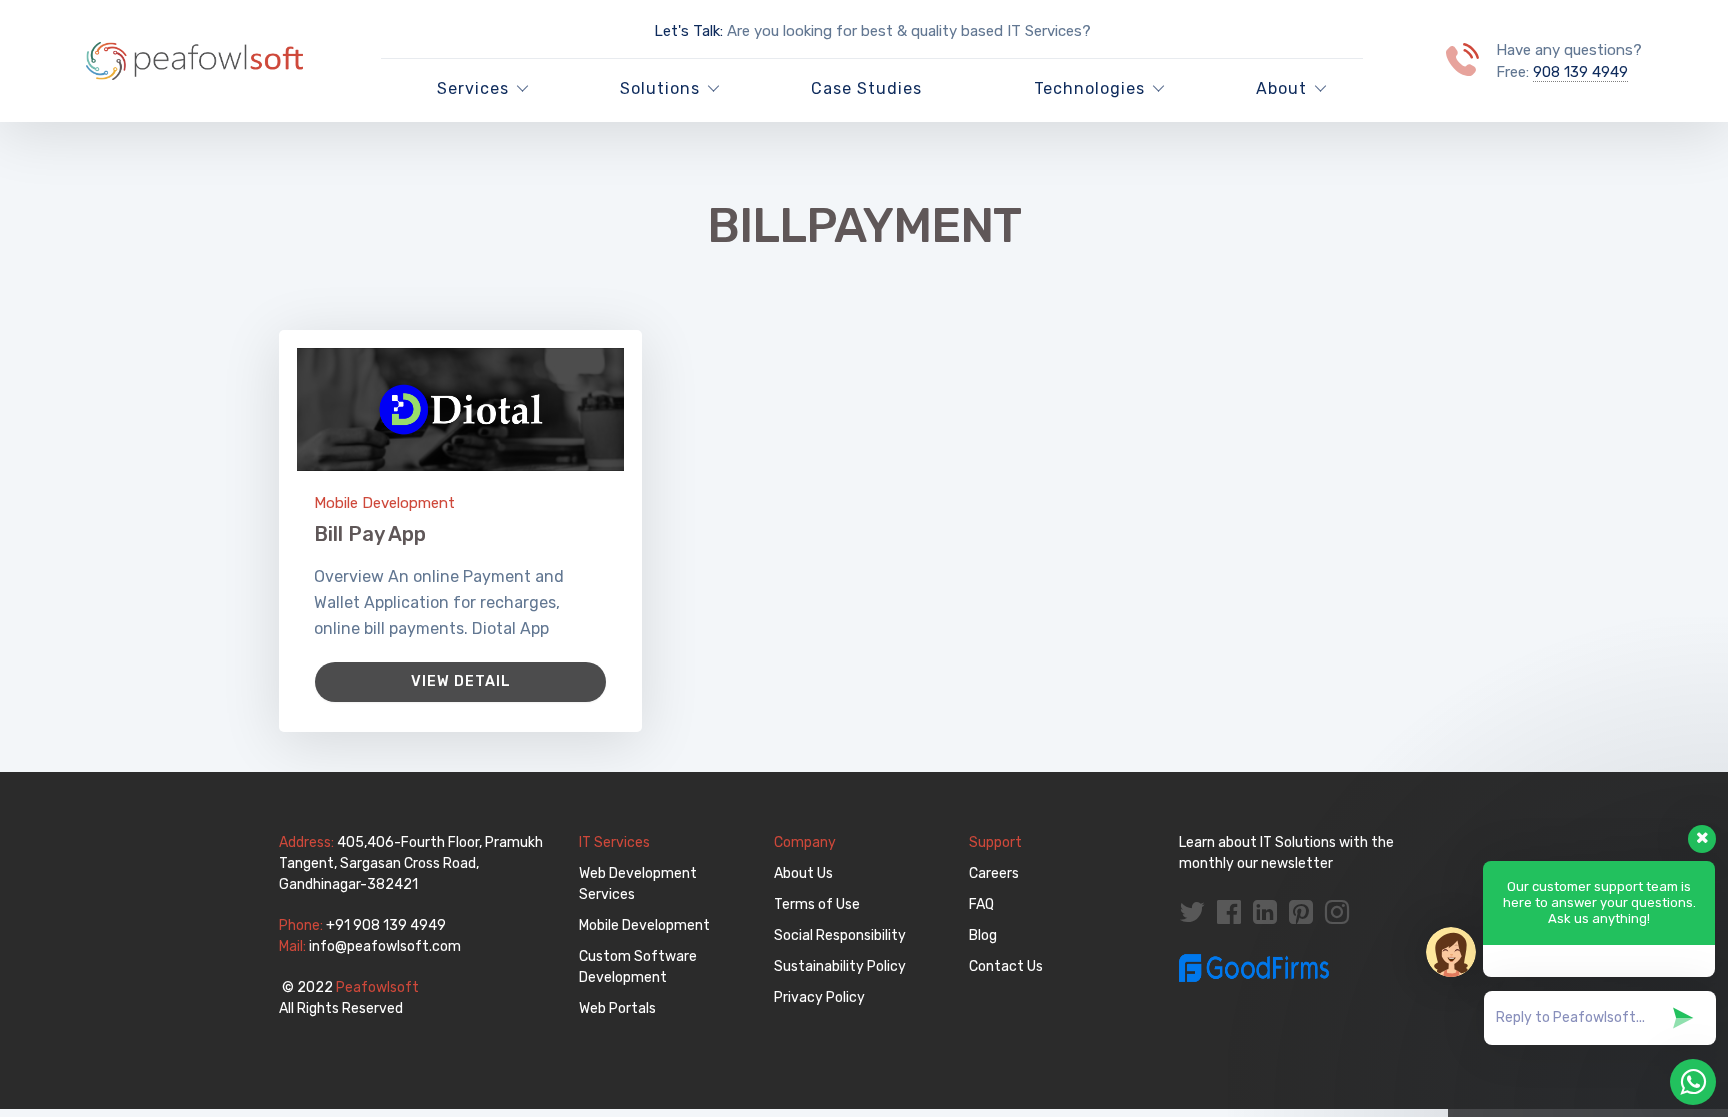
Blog (983, 935)
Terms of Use (817, 904)
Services (473, 88)
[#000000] (460, 409)
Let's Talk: (688, 31)
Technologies (1089, 88)
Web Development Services (638, 884)
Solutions (660, 88)
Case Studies (866, 88)
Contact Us (1006, 966)
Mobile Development (384, 503)
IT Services (614, 842)
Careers (994, 873)
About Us (803, 873)
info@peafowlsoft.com (385, 946)
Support (995, 842)
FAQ (981, 904)
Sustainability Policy (840, 966)
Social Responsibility (840, 935)
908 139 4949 (1580, 72)
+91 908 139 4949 (386, 925)
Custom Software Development (638, 967)
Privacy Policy (819, 997)
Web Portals (617, 1008)
